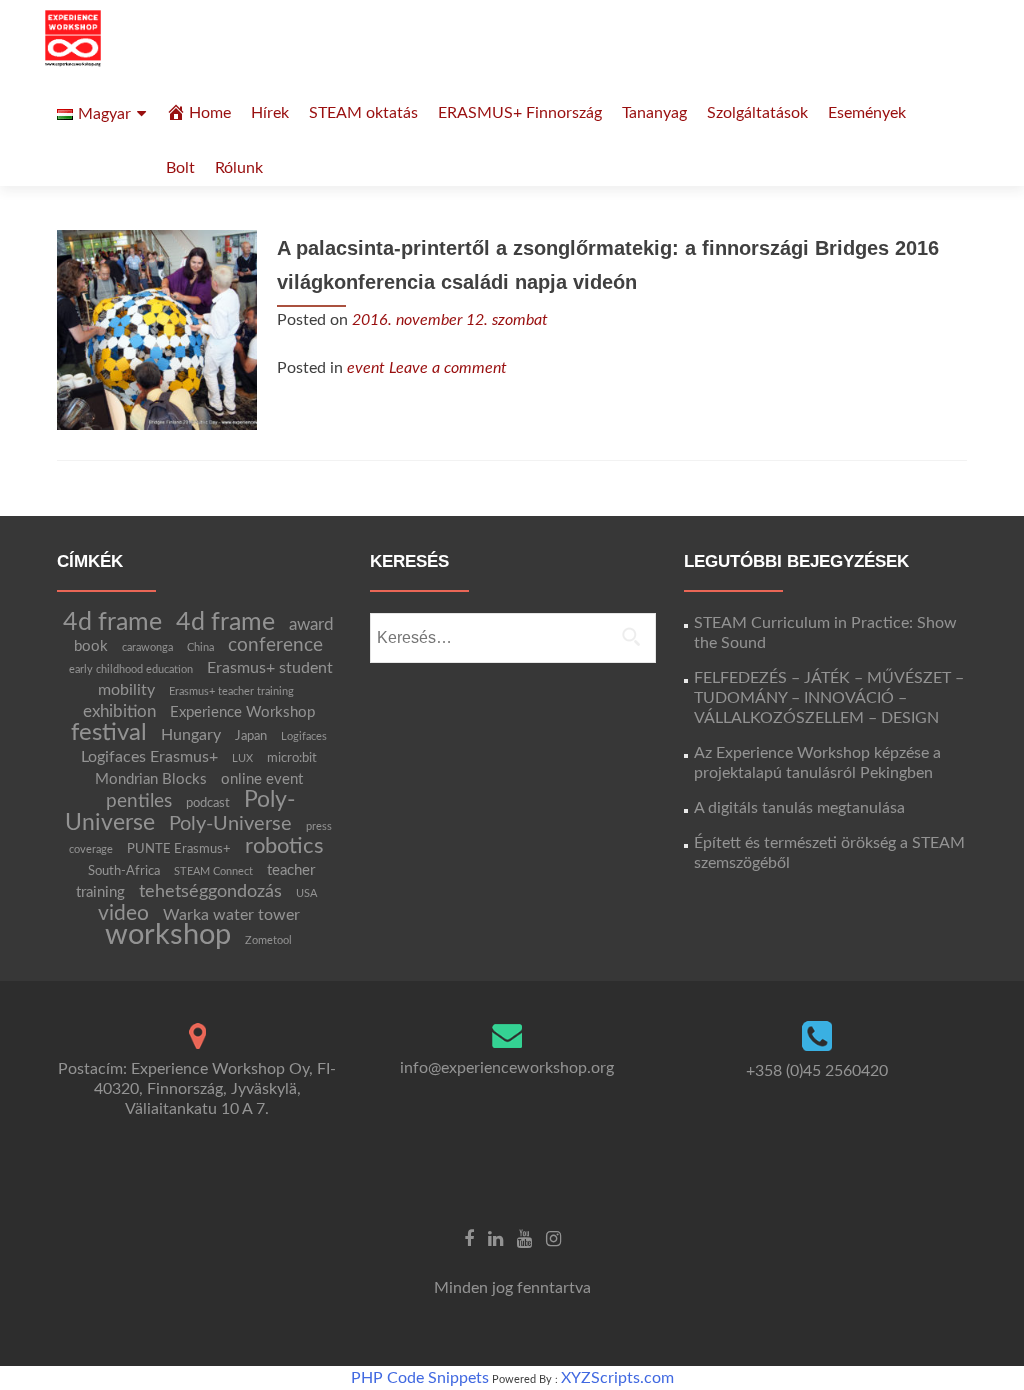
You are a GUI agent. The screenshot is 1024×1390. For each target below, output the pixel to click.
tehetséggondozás (210, 891)
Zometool (268, 940)
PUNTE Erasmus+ (179, 849)
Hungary (191, 735)
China (200, 647)
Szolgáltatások (757, 113)
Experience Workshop (242, 712)
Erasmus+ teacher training (231, 691)
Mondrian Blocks (151, 779)
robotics (284, 846)
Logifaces (304, 736)
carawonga (147, 647)
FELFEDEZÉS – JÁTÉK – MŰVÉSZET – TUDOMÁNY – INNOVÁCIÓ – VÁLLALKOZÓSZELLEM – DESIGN (829, 698)
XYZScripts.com (617, 1378)
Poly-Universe (230, 824)
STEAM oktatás (363, 113)
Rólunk (239, 168)
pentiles (139, 801)
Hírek (270, 113)
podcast (208, 803)
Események (867, 113)
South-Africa (124, 871)
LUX (242, 758)
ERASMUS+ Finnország (520, 113)
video (123, 913)
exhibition (119, 711)
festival (109, 733)
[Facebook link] (469, 1239)
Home (210, 113)
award (311, 624)
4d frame (112, 622)
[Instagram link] (553, 1239)
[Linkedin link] (495, 1239)
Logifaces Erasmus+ (149, 757)
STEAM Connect (213, 871)
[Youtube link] (524, 1239)
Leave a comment (448, 368)
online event (262, 779)
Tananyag (654, 113)
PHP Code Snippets (420, 1378)
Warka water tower (231, 915)
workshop (168, 935)
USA (306, 893)
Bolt (180, 168)
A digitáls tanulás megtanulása (799, 808)
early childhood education (131, 669)
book (91, 646)
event (366, 368)
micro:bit (292, 758)
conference (275, 645)
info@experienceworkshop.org (507, 1068)
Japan (251, 736)
